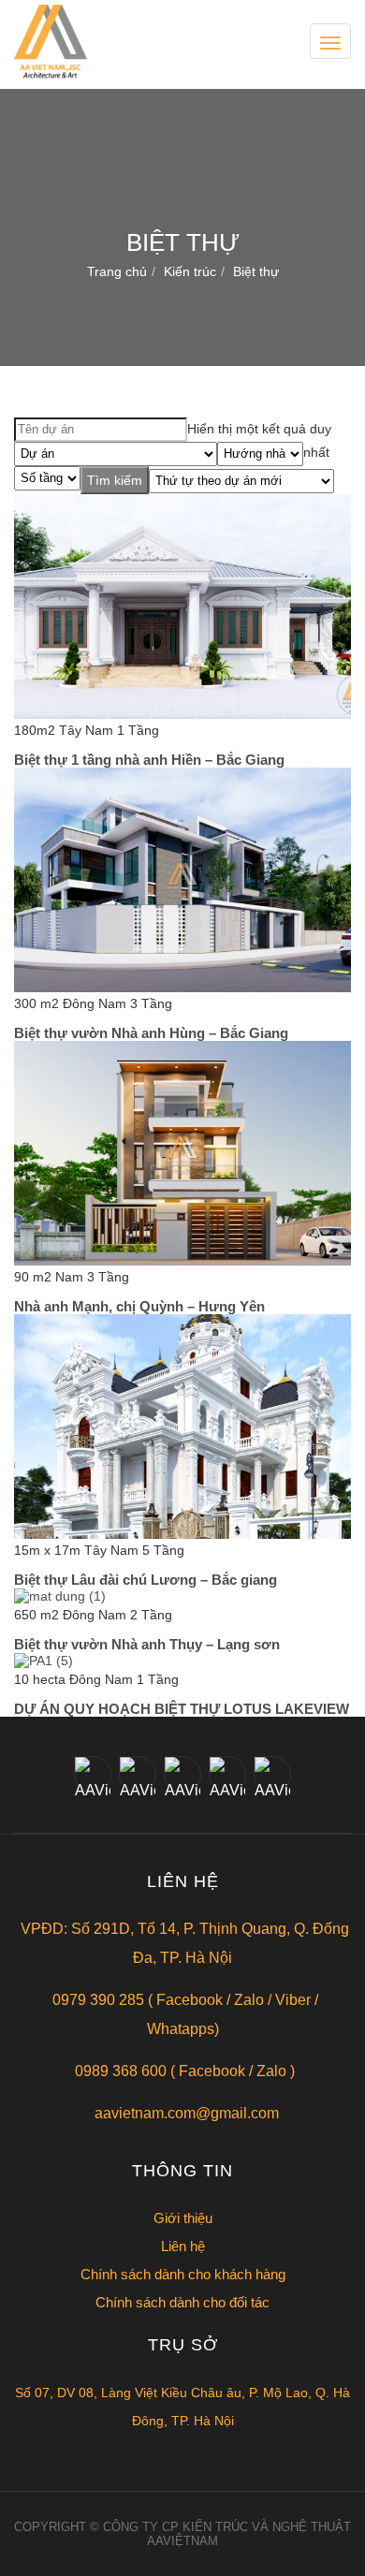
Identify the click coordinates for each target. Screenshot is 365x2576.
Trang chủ (117, 271)
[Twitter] (138, 1775)
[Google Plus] (182, 1775)
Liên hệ (183, 2246)
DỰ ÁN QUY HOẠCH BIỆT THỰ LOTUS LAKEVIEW (182, 1709)
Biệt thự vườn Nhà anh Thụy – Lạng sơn (147, 1644)
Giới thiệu (183, 2218)
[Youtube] (272, 1775)
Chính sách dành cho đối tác (182, 2302)
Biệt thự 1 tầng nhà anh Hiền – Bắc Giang (149, 760)
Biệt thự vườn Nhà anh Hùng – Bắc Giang (151, 1033)
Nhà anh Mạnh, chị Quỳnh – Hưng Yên (139, 1306)
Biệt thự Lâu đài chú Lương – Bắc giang (146, 1580)
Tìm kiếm (115, 480)
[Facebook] (93, 1775)
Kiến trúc (190, 271)
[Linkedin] (227, 1775)
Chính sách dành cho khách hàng (183, 2274)
